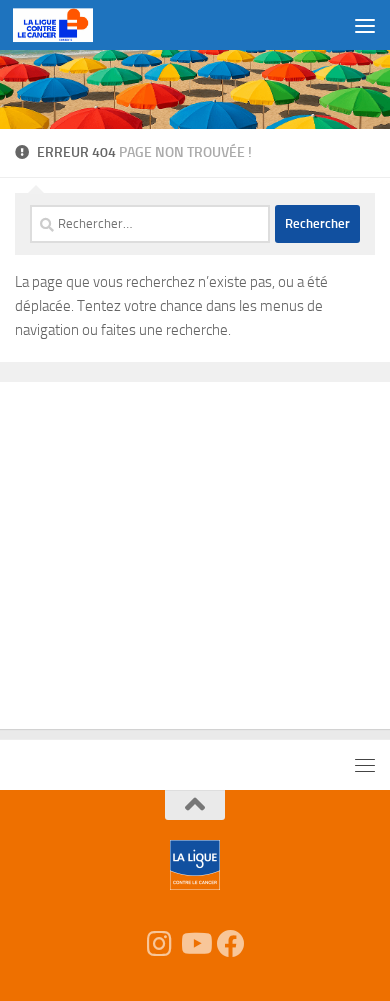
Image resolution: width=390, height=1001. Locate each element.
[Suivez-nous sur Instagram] (159, 944)
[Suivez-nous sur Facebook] (231, 944)
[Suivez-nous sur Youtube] (195, 944)
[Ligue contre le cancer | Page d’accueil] (66, 25)
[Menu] (365, 25)
